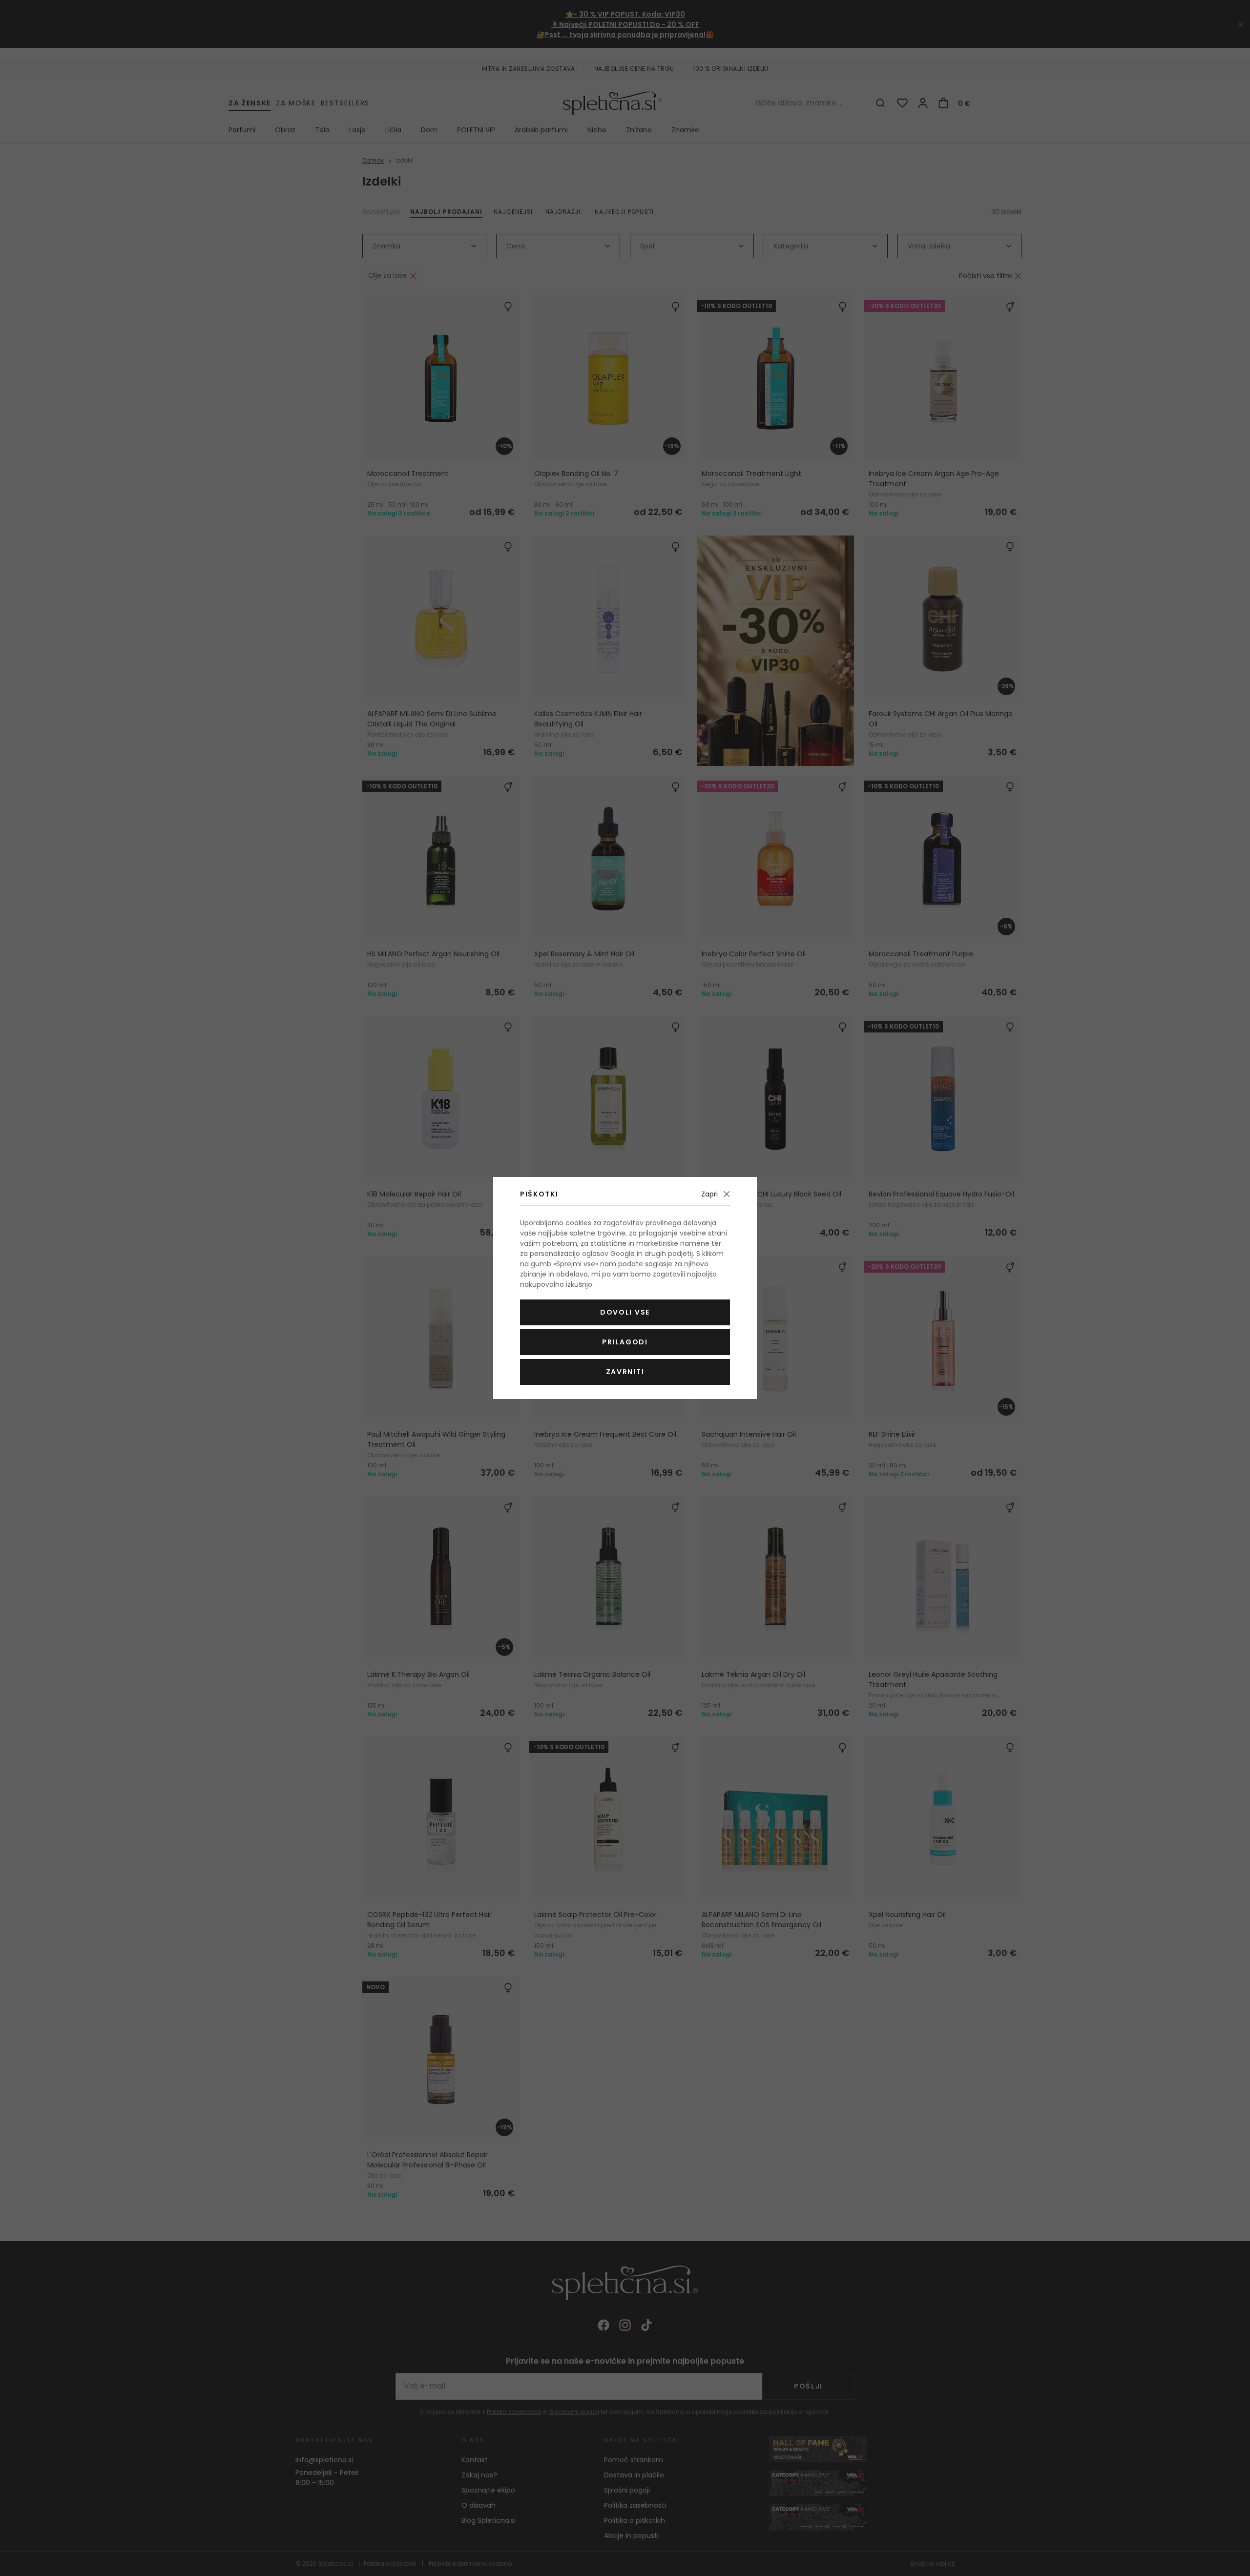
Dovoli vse (625, 1312)
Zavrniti (625, 1372)
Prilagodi (625, 1342)
